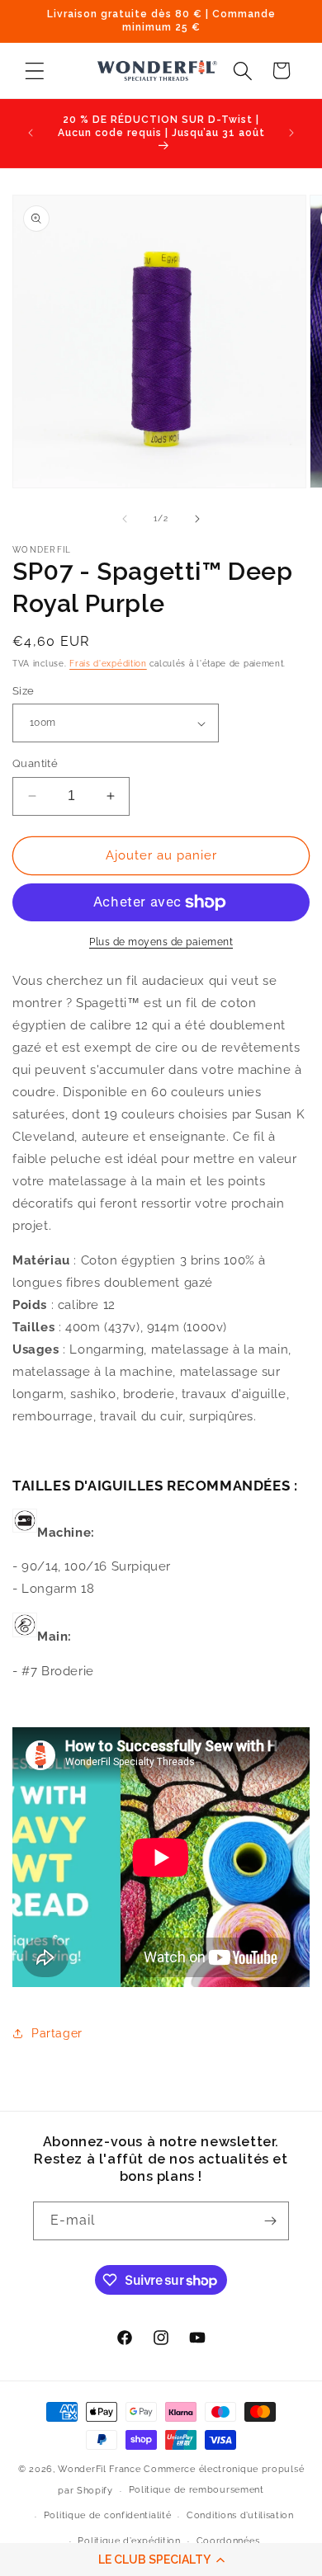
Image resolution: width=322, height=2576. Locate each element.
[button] (161, 2560)
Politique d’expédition (129, 2541)
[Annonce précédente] (31, 133)
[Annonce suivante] (291, 133)
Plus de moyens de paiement (161, 942)
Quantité (35, 763)
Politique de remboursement (197, 2490)
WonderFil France (99, 2469)
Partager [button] (57, 2033)
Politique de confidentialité (108, 2515)
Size (24, 691)
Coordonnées (228, 2541)
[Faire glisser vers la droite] (197, 519)
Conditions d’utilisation (240, 2515)
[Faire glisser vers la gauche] (125, 519)
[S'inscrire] (270, 2221)
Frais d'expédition (108, 664)
